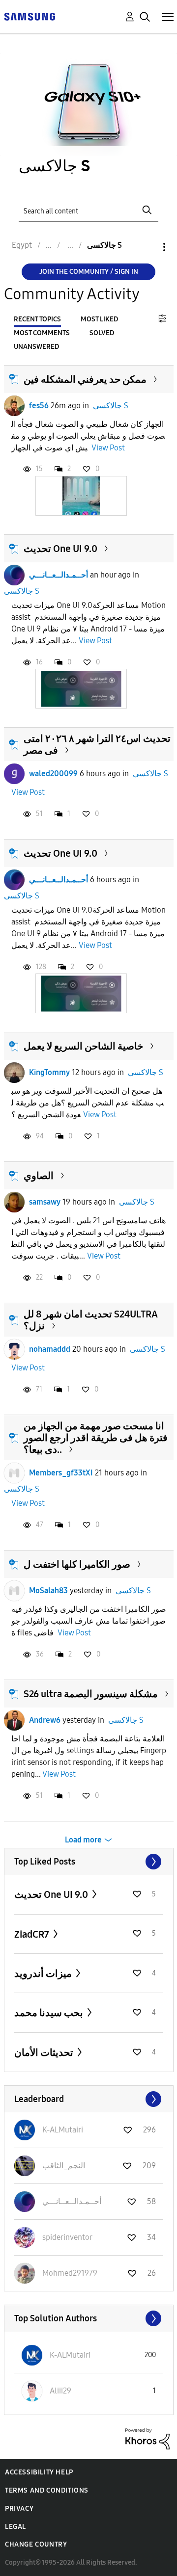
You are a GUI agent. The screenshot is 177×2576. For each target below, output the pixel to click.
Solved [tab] (102, 333)
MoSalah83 (48, 1590)
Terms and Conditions (47, 2490)
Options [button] (147, 247)
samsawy (45, 1202)
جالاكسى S (111, 406)
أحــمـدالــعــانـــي (59, 575)
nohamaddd (50, 1349)
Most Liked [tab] (99, 319)
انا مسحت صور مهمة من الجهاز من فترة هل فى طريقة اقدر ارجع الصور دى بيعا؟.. (96, 1438)
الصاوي (39, 1176)
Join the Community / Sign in (89, 272)
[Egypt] (29, 16)
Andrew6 (45, 1720)
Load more (83, 1840)
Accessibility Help (39, 2472)
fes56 (39, 406)
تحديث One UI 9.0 (60, 549)
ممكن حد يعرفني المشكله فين (85, 379)
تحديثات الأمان (45, 2052)
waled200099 (53, 774)
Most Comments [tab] (42, 333)
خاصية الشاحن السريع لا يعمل (83, 1046)
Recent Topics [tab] (37, 319)
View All (89, 1862)
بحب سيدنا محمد (50, 2013)
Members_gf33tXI (61, 1473)
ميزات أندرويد (44, 1973)
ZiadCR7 (33, 1934)
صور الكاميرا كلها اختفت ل (77, 1564)
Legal (15, 2527)
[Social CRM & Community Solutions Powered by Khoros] (147, 2438)
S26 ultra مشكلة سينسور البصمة (91, 1694)
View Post (108, 448)
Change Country (36, 2544)
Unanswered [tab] (36, 347)
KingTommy (49, 1072)
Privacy (19, 2509)
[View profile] (14, 406)
